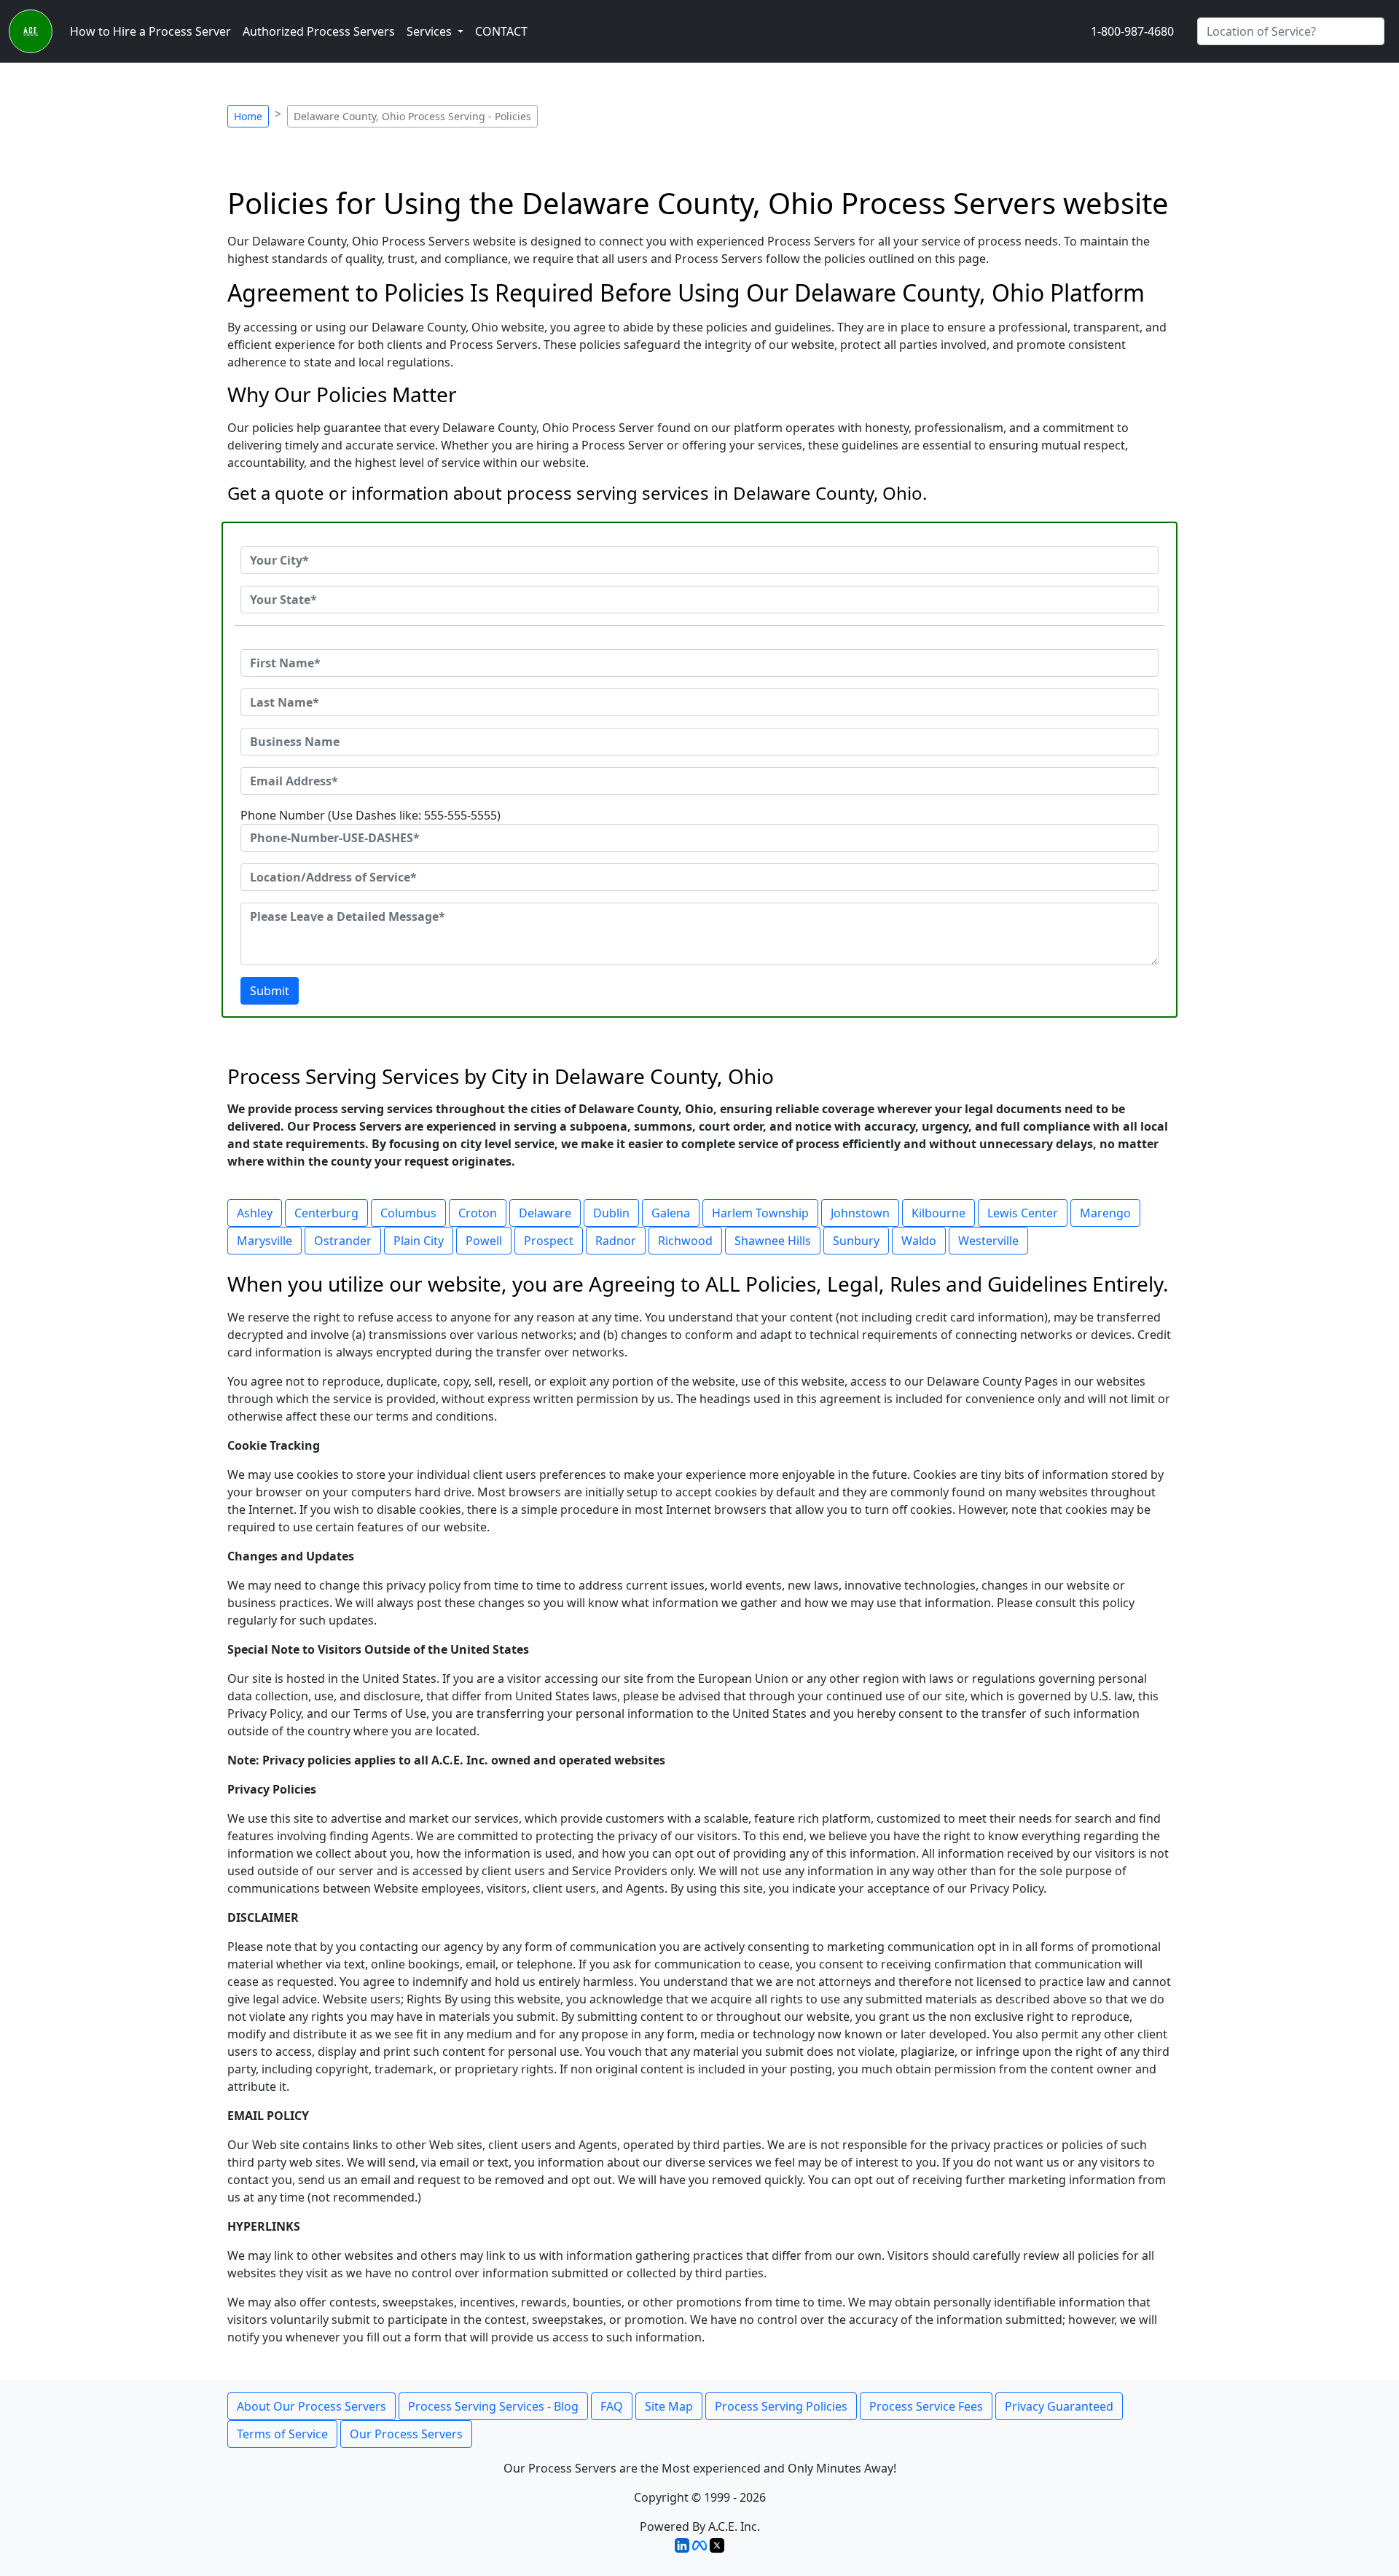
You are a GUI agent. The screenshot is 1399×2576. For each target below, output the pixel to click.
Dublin (611, 1213)
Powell (484, 1241)
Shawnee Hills (773, 1241)
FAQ (612, 2406)
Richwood (685, 1241)
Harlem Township (760, 1213)
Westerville (988, 1241)
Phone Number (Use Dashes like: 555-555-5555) (371, 815)
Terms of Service (282, 2434)
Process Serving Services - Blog (493, 2406)
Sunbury (856, 1241)
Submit (270, 991)
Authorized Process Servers (319, 31)
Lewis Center (1023, 1213)
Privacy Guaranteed (1059, 2406)
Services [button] (431, 31)
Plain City (419, 1241)
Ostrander (343, 1241)
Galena (671, 1213)
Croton (478, 1213)
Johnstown (860, 1213)
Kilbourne (938, 1213)
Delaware (545, 1213)
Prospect (549, 1241)
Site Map (669, 2406)
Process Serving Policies (781, 2406)
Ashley (255, 1213)
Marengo (1105, 1213)
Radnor (616, 1241)
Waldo (919, 1241)
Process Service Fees (926, 2406)
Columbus (408, 1213)
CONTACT (501, 31)
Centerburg (326, 1213)
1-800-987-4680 (1132, 31)
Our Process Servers (406, 2434)
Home (248, 116)
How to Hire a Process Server (150, 31)
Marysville (264, 1241)
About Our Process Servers (311, 2406)
